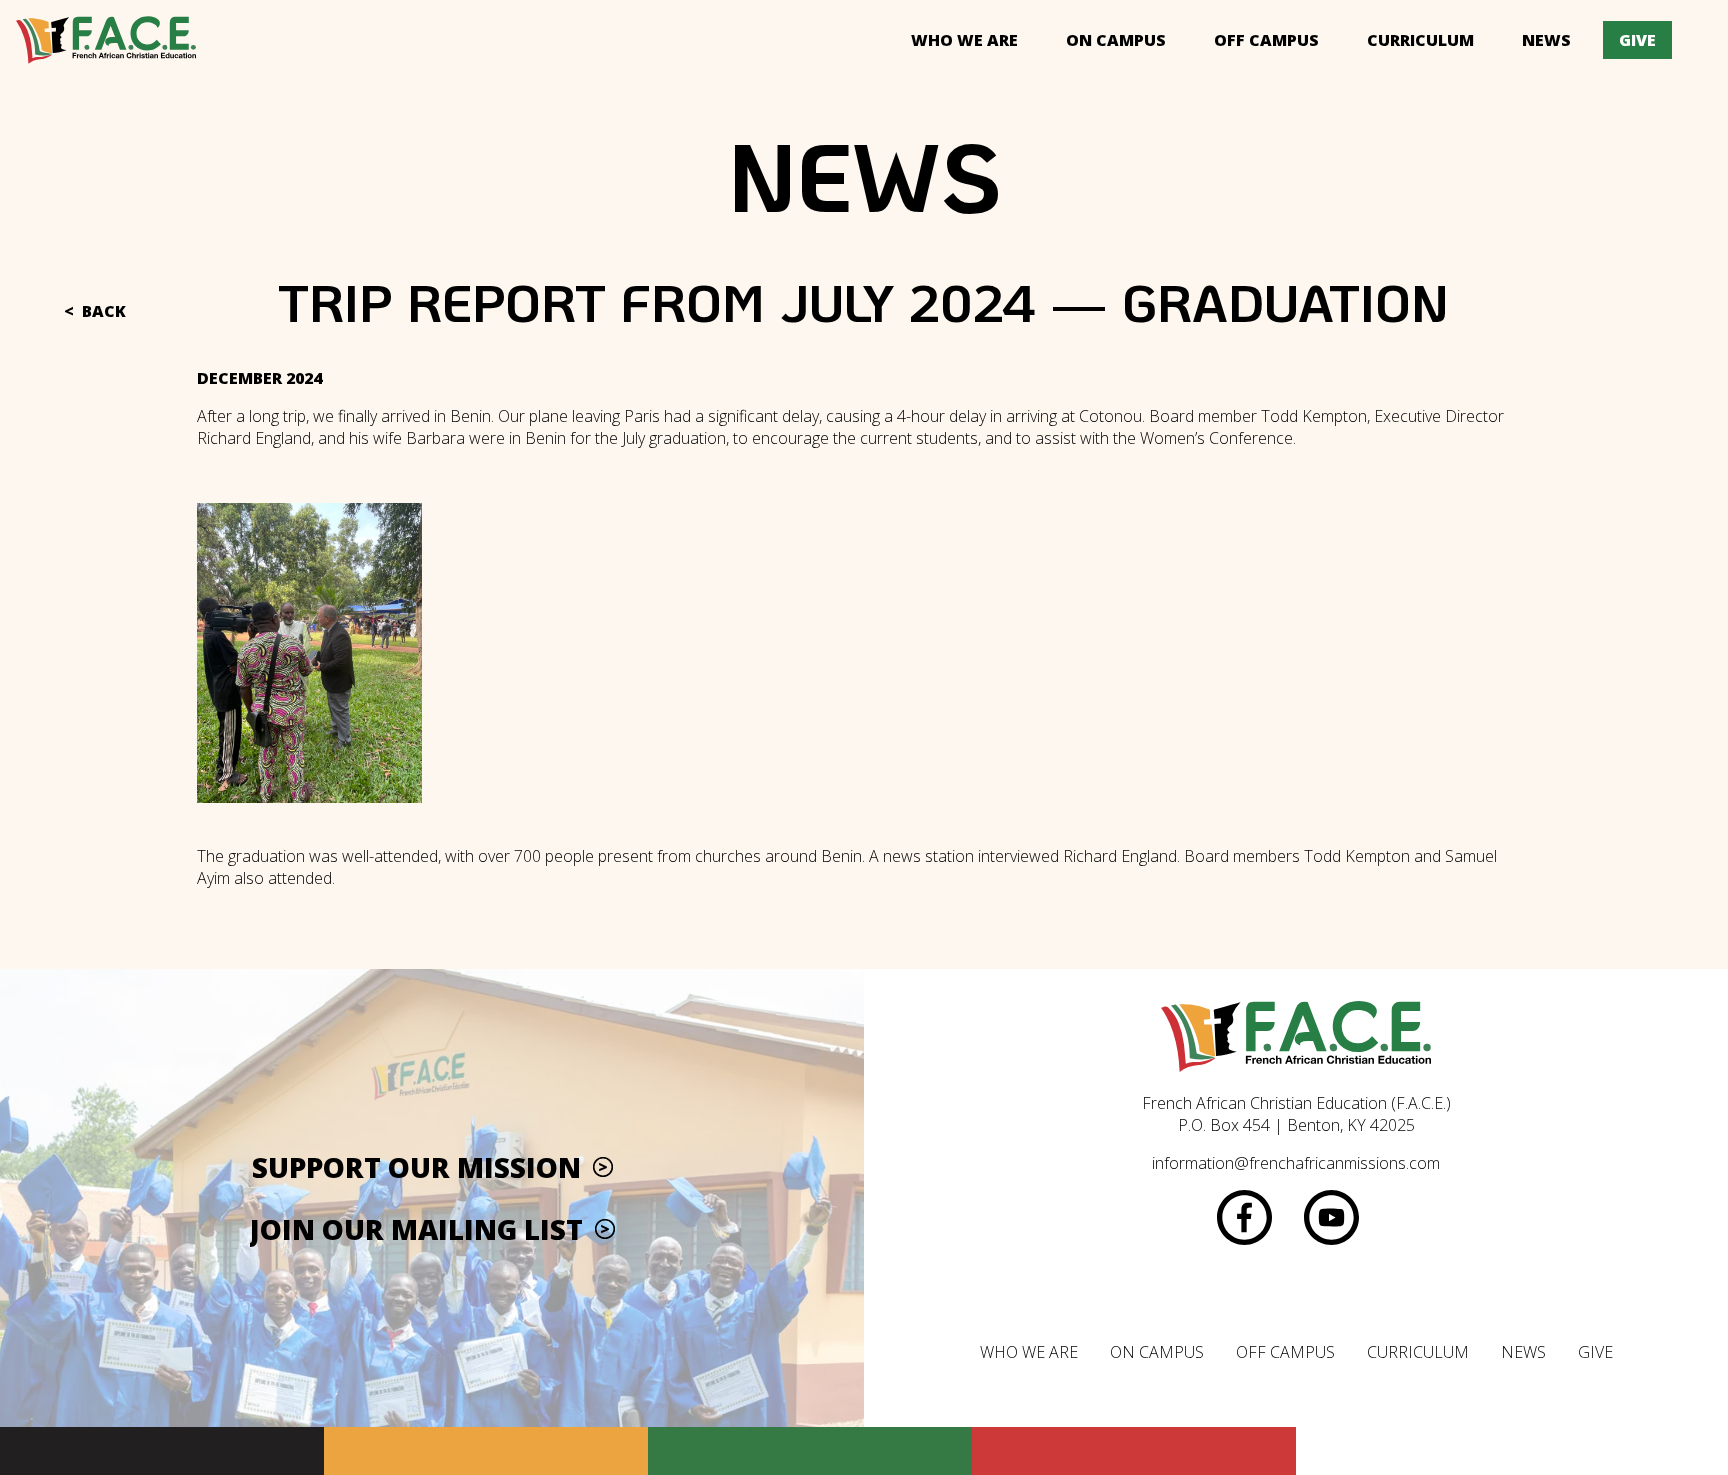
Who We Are (964, 40)
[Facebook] (1244, 1217)
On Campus (1116, 40)
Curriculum (1420, 40)
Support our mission (416, 1167)
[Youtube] (1331, 1217)
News (1546, 40)
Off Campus (1266, 40)
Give (1637, 40)
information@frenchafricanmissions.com (1296, 1163)
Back (104, 311)
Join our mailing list (416, 1229)
